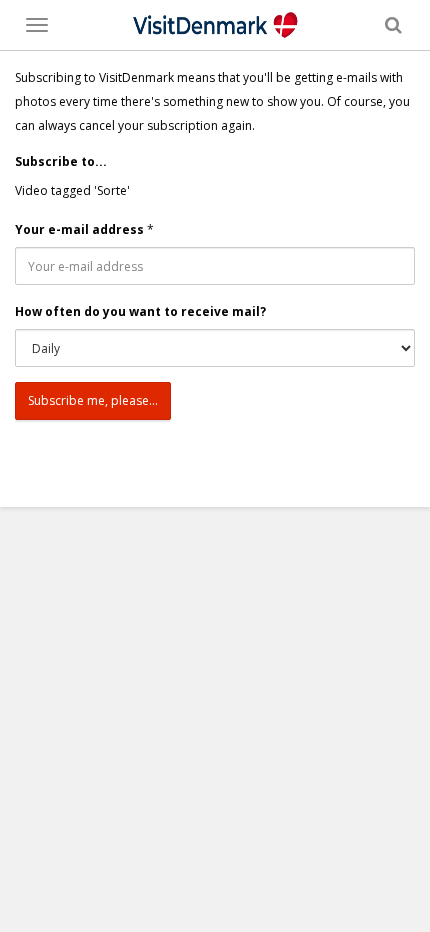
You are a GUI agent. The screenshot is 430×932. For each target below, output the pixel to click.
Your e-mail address (79, 229)
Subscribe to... (61, 161)
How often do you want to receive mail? (140, 311)
